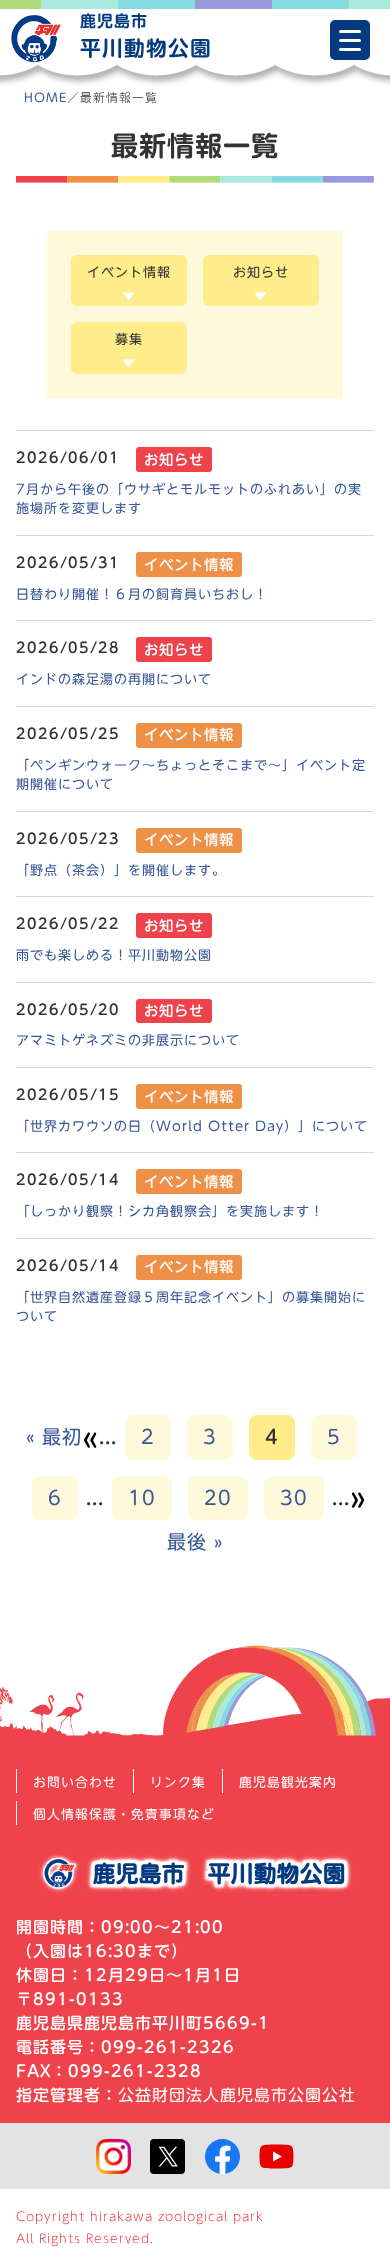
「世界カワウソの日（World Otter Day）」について (192, 1126)
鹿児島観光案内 (288, 1782)
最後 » (195, 1541)
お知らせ (261, 272)
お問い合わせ (75, 1782)
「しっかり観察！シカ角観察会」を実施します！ (170, 1211)
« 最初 (54, 1436)
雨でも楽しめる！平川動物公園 (114, 955)
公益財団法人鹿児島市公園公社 (237, 2095)
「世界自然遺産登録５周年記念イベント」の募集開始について (191, 1307)
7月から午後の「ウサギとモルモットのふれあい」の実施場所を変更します (189, 499)
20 (218, 1497)
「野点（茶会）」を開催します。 (121, 870)
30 (294, 1497)
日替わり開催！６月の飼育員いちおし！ (142, 594)
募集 (129, 339)
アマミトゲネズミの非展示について (128, 1040)
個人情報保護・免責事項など (124, 1814)
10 (142, 1497)
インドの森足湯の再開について (114, 679)
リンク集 (178, 1782)
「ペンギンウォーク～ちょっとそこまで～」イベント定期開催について (191, 775)
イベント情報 (129, 272)
